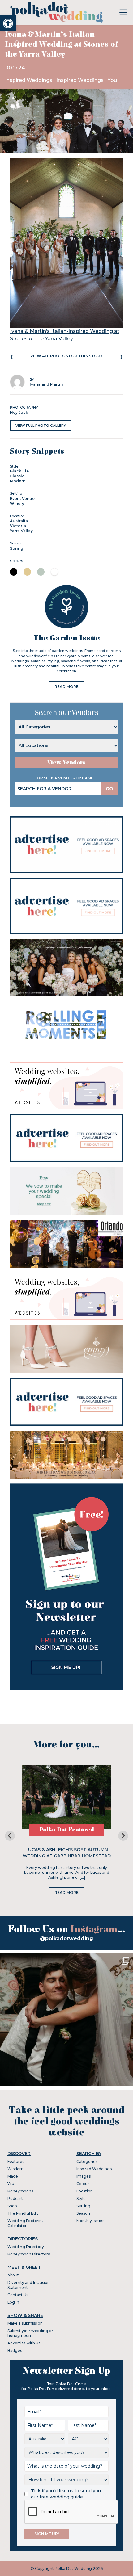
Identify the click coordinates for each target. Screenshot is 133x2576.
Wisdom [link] (15, 2169)
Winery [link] (17, 503)
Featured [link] (16, 2161)
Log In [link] (13, 2302)
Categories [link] (87, 2161)
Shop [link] (12, 2206)
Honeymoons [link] (20, 2191)
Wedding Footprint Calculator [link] (25, 2223)
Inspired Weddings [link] (29, 80)
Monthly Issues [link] (90, 2221)
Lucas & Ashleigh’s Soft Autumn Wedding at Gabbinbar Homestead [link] (67, 1853)
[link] (8, 23)
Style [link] (81, 2198)
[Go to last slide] (10, 1836)
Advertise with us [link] (24, 2343)
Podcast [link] (15, 2198)
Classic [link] (17, 476)
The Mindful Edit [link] (23, 2213)
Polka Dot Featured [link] (67, 1830)
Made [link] (13, 2176)
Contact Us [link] (18, 2295)
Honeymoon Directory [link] (29, 2254)
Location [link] (85, 2191)
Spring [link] (17, 548)
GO (109, 789)
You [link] (112, 80)
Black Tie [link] (19, 471)
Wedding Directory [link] (26, 2247)
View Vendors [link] (66, 763)
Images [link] (84, 2176)
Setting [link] (83, 2206)
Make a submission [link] (25, 2323)
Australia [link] (19, 521)
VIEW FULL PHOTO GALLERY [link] (41, 426)
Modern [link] (18, 481)
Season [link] (83, 2213)
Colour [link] (83, 2184)
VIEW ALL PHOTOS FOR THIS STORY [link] (66, 356)
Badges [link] (15, 2350)
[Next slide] (123, 1836)
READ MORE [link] (66, 687)
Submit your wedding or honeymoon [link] (30, 2333)
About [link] (13, 2275)
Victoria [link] (18, 526)
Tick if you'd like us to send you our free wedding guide (66, 2494)
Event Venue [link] (22, 499)
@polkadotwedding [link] (66, 1938)
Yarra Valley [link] (21, 531)
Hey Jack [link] (19, 412)
